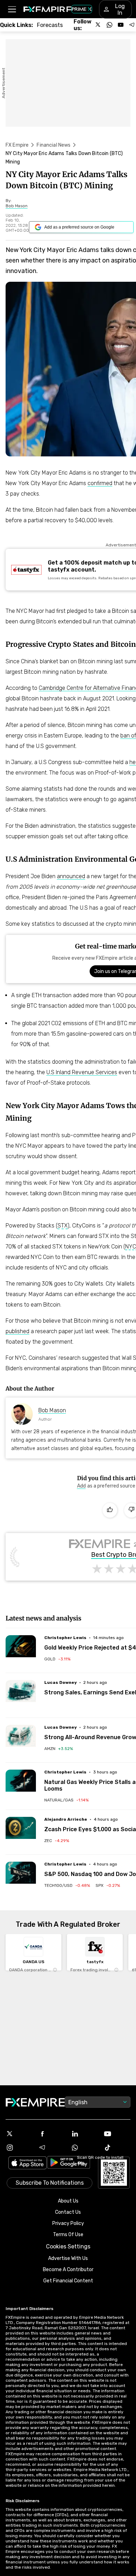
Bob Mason (52, 1410)
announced (71, 876)
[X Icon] (19, 2134)
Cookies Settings (68, 2246)
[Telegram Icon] (52, 2148)
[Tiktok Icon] (117, 2148)
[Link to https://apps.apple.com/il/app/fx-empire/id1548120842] (28, 2164)
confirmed (100, 483)
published (17, 1331)
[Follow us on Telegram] (132, 25)
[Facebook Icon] (52, 2134)
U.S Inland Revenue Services (82, 1072)
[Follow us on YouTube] (121, 25)
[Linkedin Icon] (84, 2134)
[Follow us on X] (98, 25)
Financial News (54, 145)
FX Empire (17, 145)
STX (63, 1226)
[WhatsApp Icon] (84, 2148)
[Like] (110, 1510)
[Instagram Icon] (19, 2148)
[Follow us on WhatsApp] (109, 25)
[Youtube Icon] (117, 2134)
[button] (12, 9)
